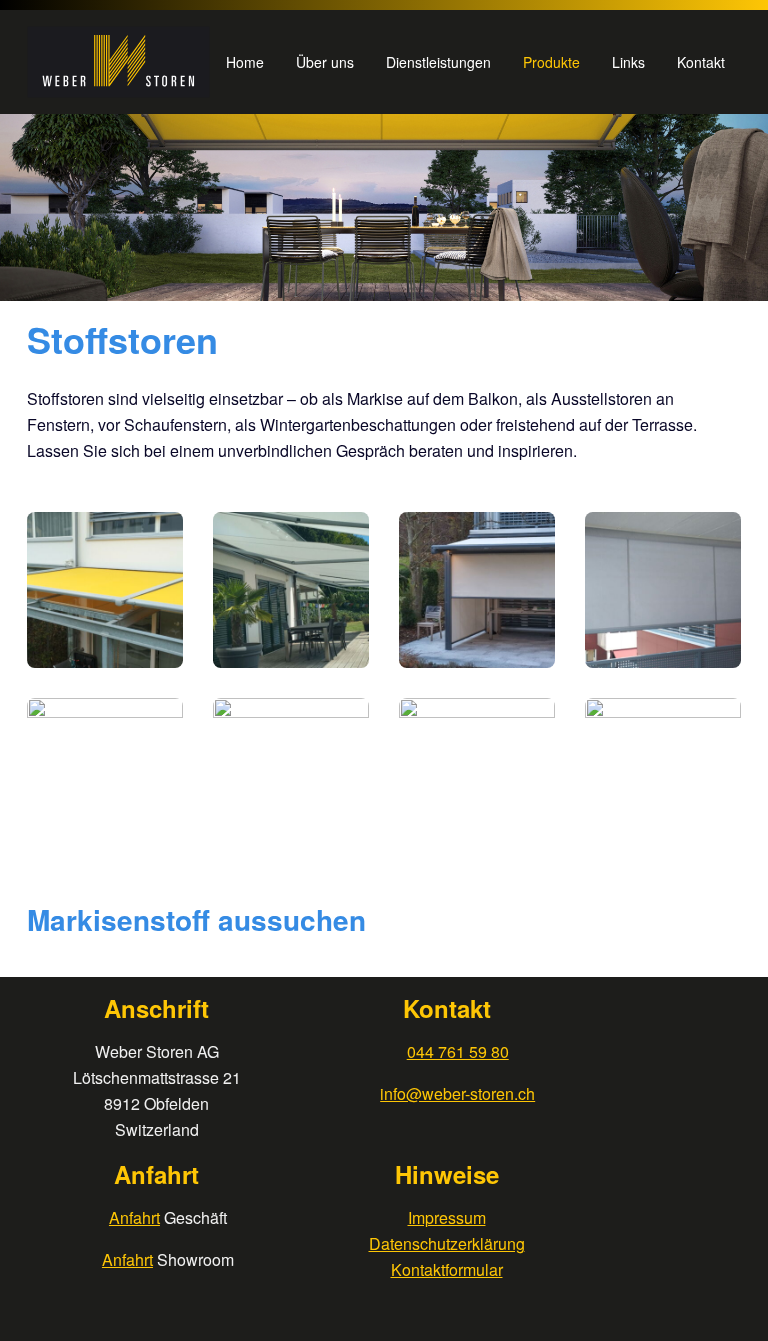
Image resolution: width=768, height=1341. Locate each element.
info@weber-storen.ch (457, 1093)
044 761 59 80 (458, 1051)
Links (628, 62)
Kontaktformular (447, 1269)
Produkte (551, 62)
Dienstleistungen (438, 62)
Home (245, 62)
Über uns (325, 62)
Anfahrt (134, 1217)
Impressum (447, 1217)
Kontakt (701, 62)
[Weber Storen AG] (118, 62)
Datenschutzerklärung (447, 1243)
